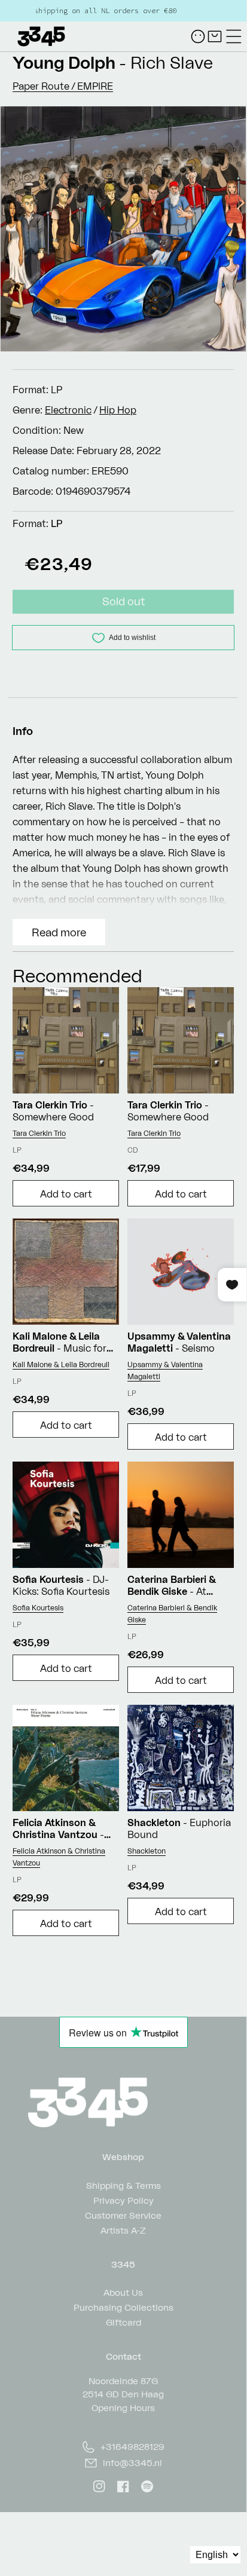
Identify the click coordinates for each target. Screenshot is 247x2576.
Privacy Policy (123, 2200)
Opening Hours (123, 2408)
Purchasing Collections (123, 2307)
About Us (123, 2292)
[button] (234, 36)
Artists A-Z (123, 2230)
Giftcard (123, 2322)
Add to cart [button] (66, 1194)
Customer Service (123, 2215)
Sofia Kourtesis (38, 1608)
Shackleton (147, 1851)
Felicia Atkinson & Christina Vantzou (59, 1857)
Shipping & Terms (123, 2185)
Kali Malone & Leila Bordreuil (61, 1364)
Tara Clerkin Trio (39, 1133)
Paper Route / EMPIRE (63, 86)
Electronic (68, 410)
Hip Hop (118, 410)
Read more (59, 932)
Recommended (77, 975)
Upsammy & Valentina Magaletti (165, 1370)
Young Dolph (64, 62)
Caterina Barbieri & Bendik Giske (172, 1614)
